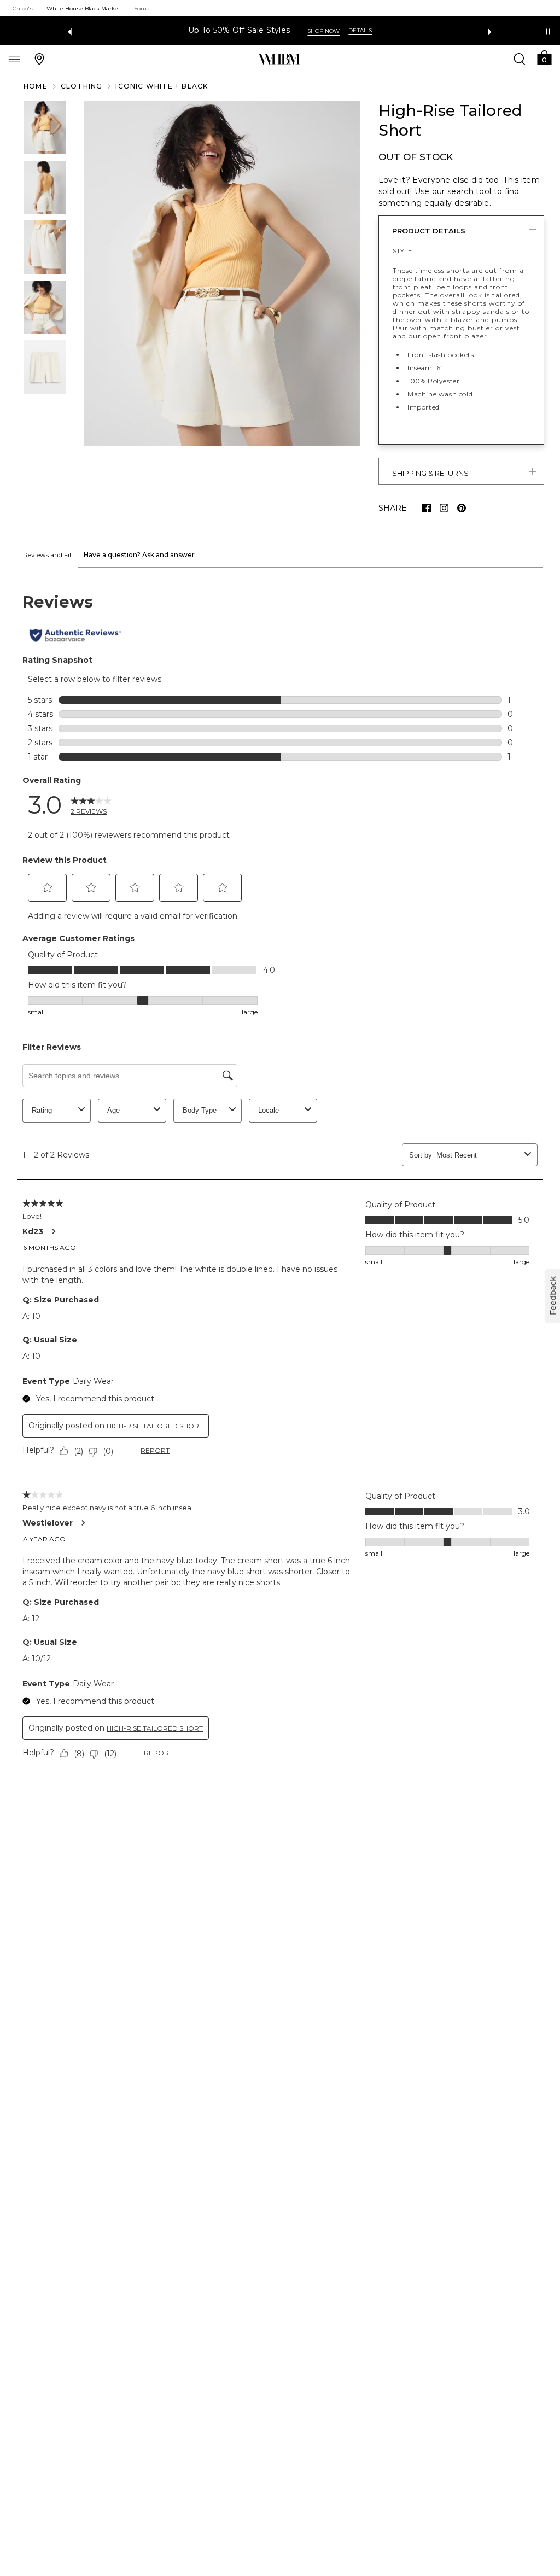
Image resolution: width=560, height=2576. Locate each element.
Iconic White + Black (162, 86)
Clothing (82, 86)
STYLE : (404, 251)
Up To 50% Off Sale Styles (239, 30)
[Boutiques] (39, 59)
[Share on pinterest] (462, 508)
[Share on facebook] (427, 508)
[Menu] (14, 59)
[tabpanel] (280, 1178)
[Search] (520, 59)
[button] (544, 57)
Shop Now (323, 31)
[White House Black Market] (279, 59)
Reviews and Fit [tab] (48, 555)
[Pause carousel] (548, 32)
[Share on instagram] (444, 508)
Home (36, 86)
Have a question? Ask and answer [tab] (139, 555)
